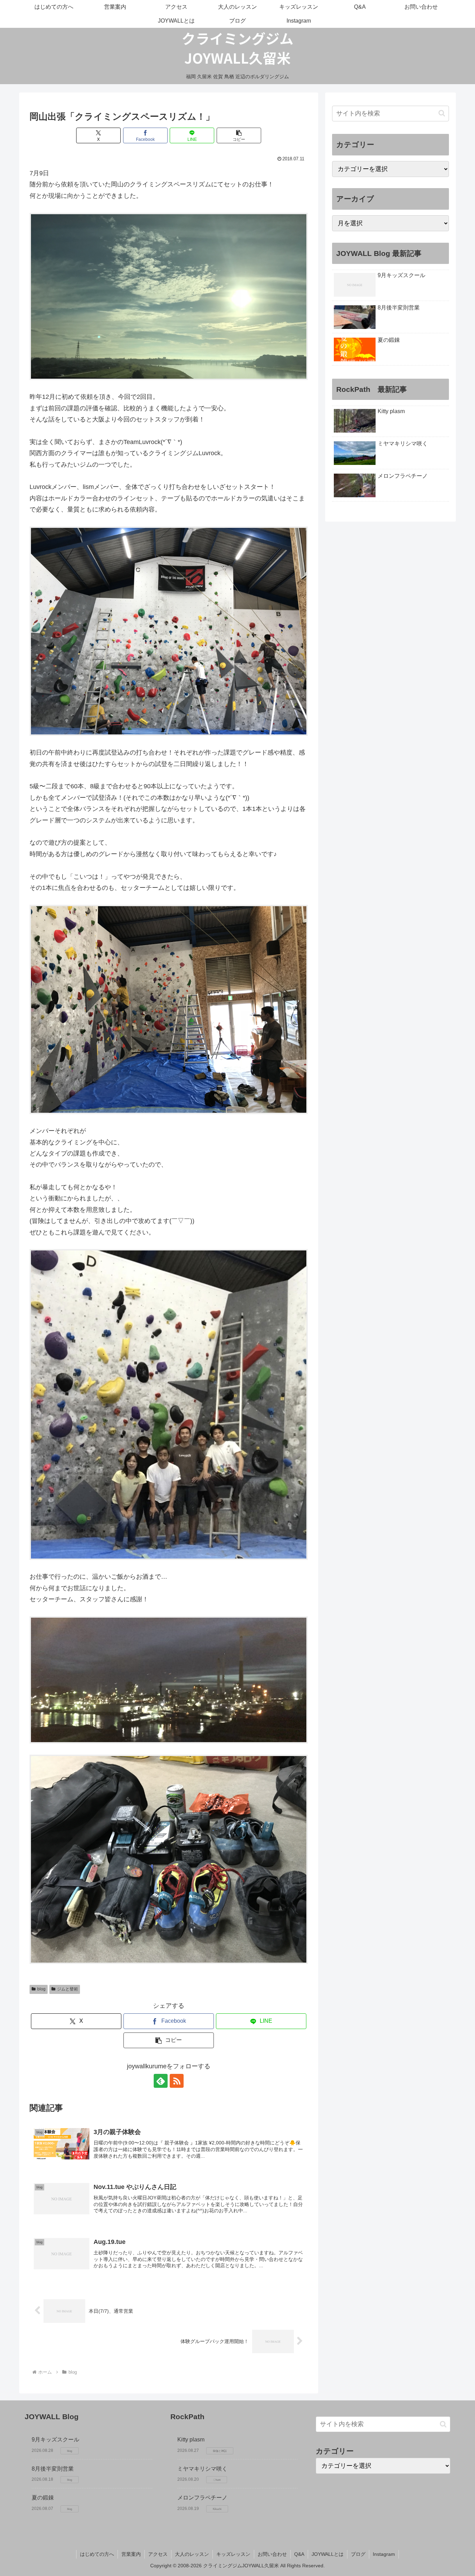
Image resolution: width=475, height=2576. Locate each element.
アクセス (158, 2554)
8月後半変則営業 (53, 2469)
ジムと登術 (67, 1989)
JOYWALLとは (328, 2554)
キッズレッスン (233, 2554)
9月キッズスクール (55, 2440)
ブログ (358, 2554)
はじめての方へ (97, 2554)
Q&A (299, 2554)
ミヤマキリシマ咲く (202, 2469)
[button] (239, 135)
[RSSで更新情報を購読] (177, 2081)
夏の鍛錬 (43, 2498)
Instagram (384, 2554)
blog (41, 1989)
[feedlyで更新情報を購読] (161, 2081)
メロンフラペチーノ (202, 2498)
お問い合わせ (272, 2554)
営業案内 (131, 2554)
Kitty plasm (191, 2440)
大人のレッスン (192, 2554)
